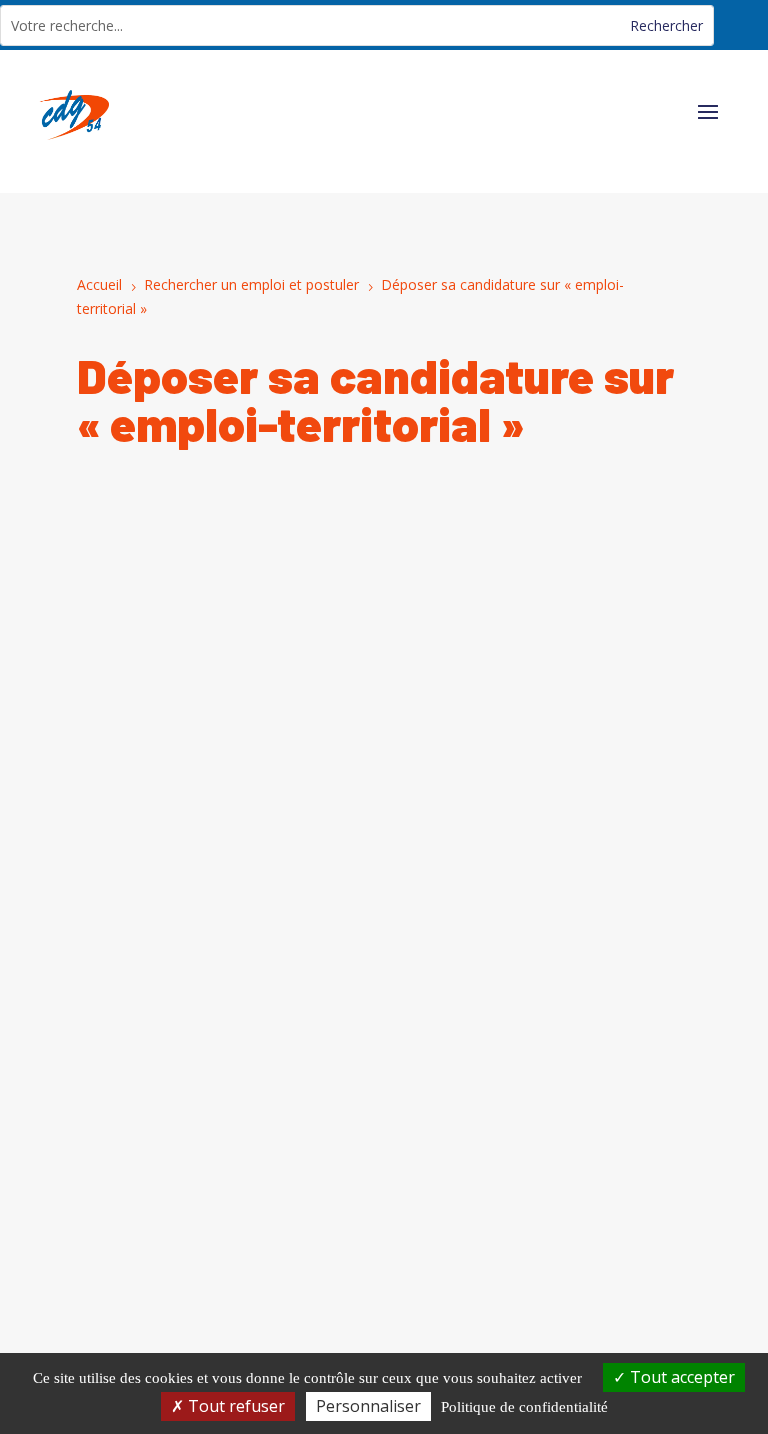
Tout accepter (680, 1377)
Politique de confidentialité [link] (524, 1407)
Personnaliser (368, 1406)
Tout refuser (234, 1406)
